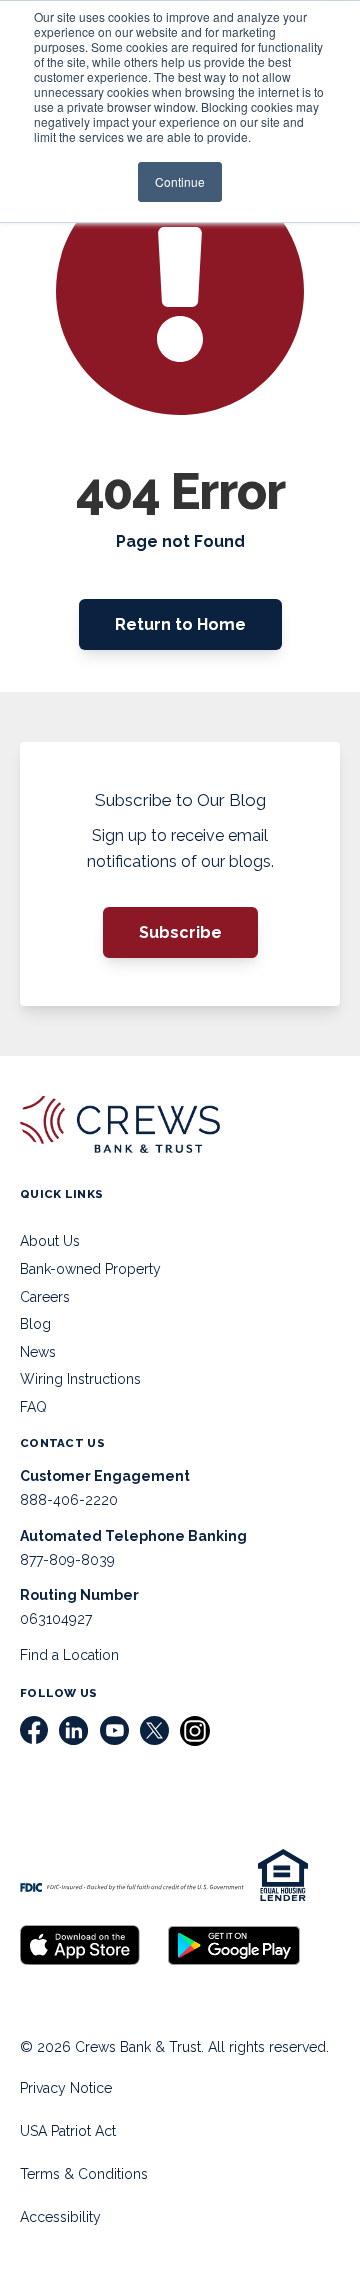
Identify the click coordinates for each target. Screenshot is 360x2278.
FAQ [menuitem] (33, 1407)
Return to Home (180, 624)
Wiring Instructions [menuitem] (80, 1379)
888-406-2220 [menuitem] (69, 1500)
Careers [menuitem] (45, 1297)
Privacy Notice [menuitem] (66, 2088)
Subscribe (180, 932)
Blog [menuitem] (35, 1324)
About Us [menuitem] (50, 1241)
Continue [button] (180, 181)
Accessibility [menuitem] (60, 2217)
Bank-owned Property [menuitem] (90, 1269)
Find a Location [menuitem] (69, 1655)
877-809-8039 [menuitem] (67, 1560)
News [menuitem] (38, 1352)
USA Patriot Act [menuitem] (68, 2131)
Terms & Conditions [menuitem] (84, 2174)
